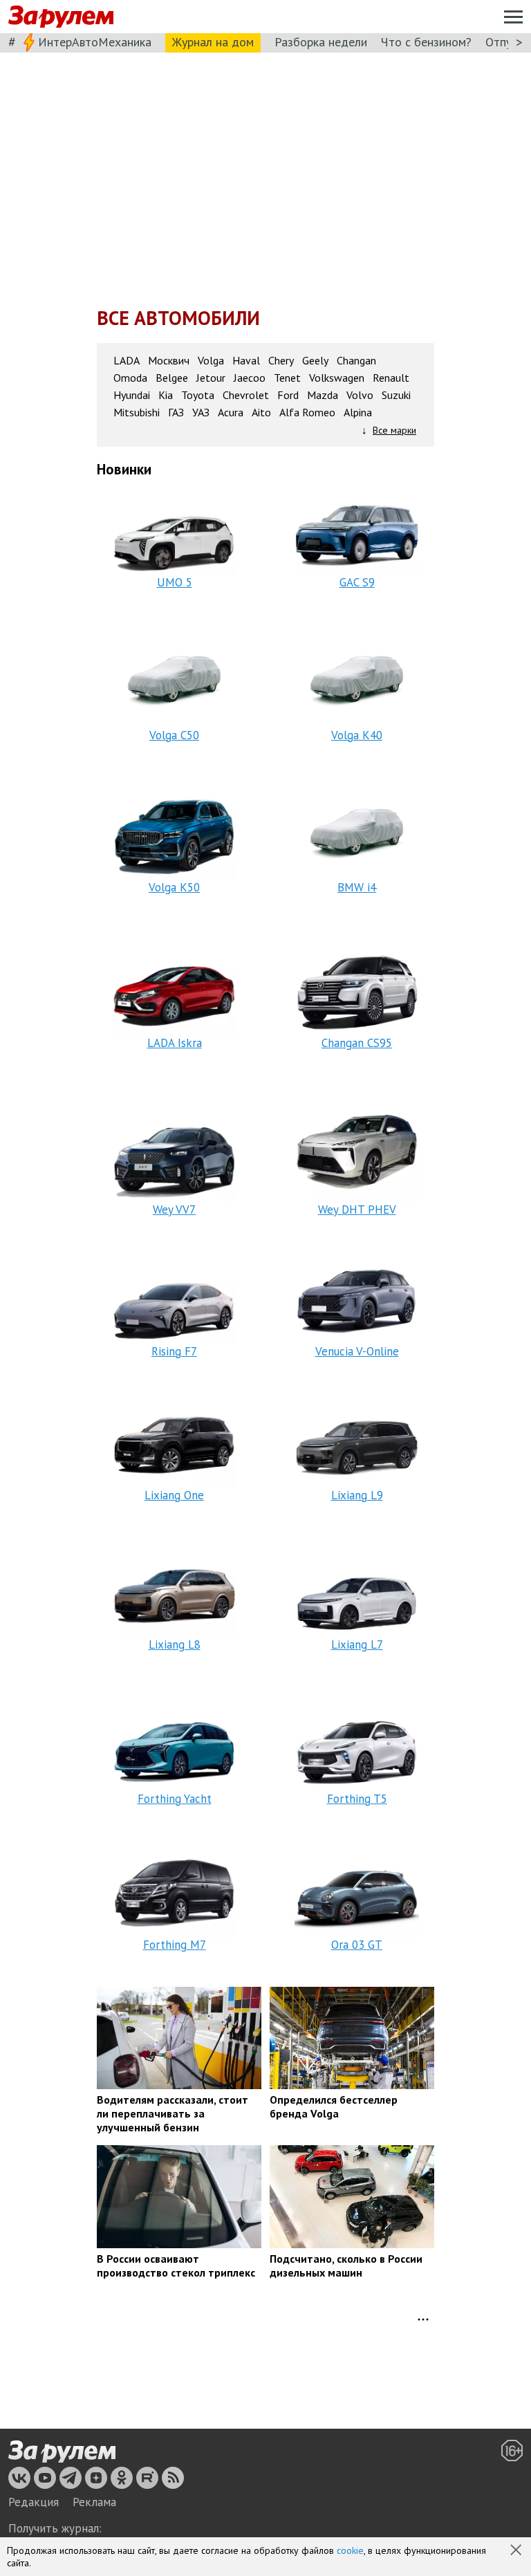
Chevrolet (246, 395)
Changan (356, 361)
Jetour (211, 378)
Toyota (198, 395)
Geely (315, 361)
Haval (246, 361)
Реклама (94, 2502)
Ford (288, 395)
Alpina (358, 413)
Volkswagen (337, 378)
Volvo (360, 395)
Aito (261, 413)
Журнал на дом (213, 42)
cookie (350, 2550)
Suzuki (396, 395)
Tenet (287, 378)
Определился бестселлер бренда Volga (334, 2106)
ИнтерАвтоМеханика (95, 42)
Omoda (130, 378)
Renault (391, 378)
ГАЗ (176, 413)
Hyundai (132, 395)
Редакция (34, 2502)
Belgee (172, 378)
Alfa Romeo (307, 413)
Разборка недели (321, 42)
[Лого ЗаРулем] (61, 17)
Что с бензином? (426, 42)
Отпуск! (506, 42)
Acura (231, 413)
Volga (211, 361)
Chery (281, 361)
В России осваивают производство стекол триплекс (176, 2265)
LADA (127, 361)
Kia (166, 395)
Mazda (323, 395)
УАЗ (201, 413)
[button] (517, 2551)
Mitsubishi (137, 413)
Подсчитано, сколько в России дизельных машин (346, 2265)
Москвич (169, 361)
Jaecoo (250, 378)
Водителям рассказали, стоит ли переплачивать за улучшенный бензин (173, 2113)
